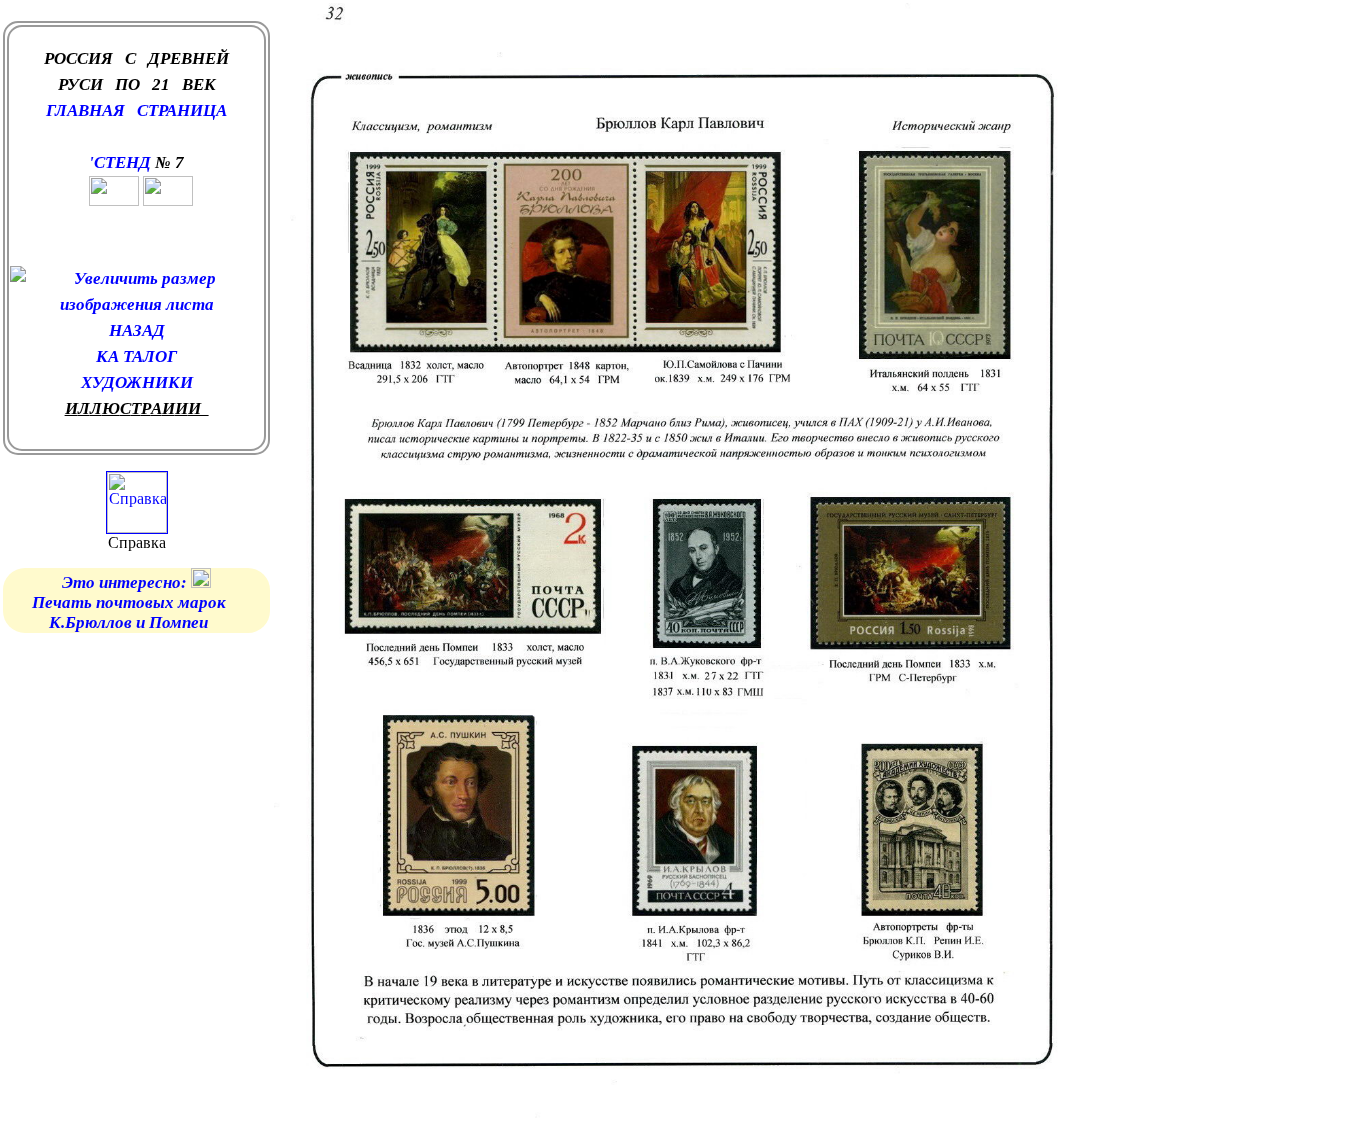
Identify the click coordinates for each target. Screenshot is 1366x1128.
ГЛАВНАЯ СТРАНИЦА (136, 110)
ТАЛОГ (150, 356)
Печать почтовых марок (131, 602)
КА (109, 356)
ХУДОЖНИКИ (137, 382)
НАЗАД (137, 330)
